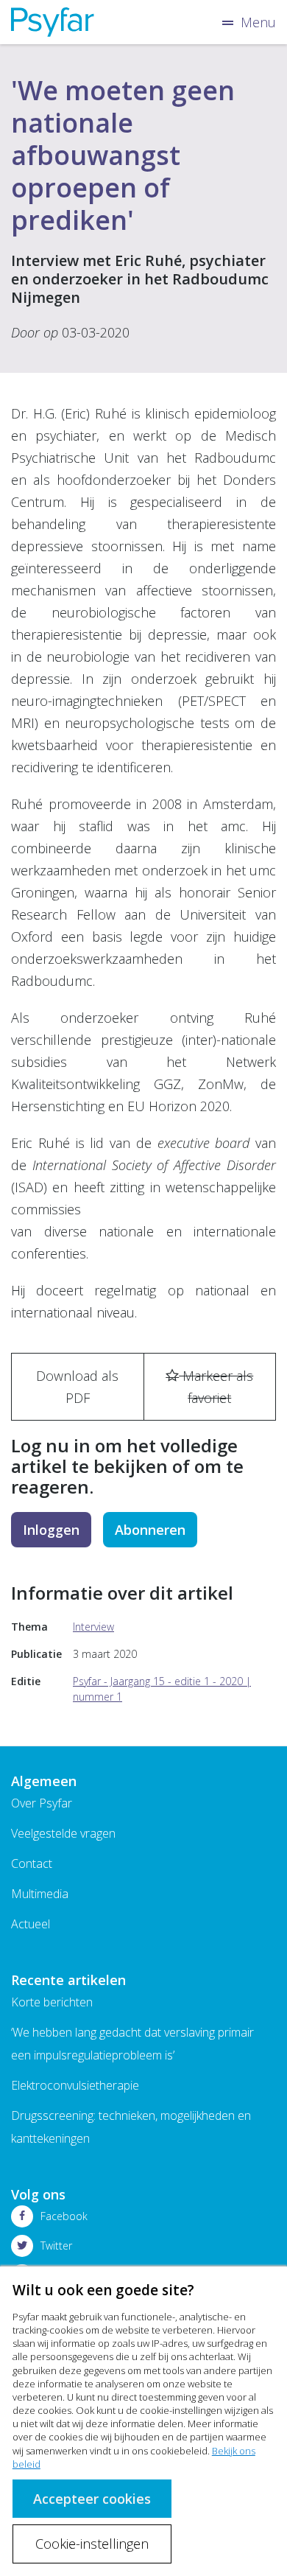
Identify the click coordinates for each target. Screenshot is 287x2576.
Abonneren (150, 1530)
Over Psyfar (42, 1803)
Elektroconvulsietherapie (75, 2085)
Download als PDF (77, 1387)
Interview (93, 1627)
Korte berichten (52, 2002)
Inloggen (51, 1530)
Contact (32, 1863)
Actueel (31, 1924)
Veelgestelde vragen (63, 1833)
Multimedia (40, 1894)
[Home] (53, 22)
